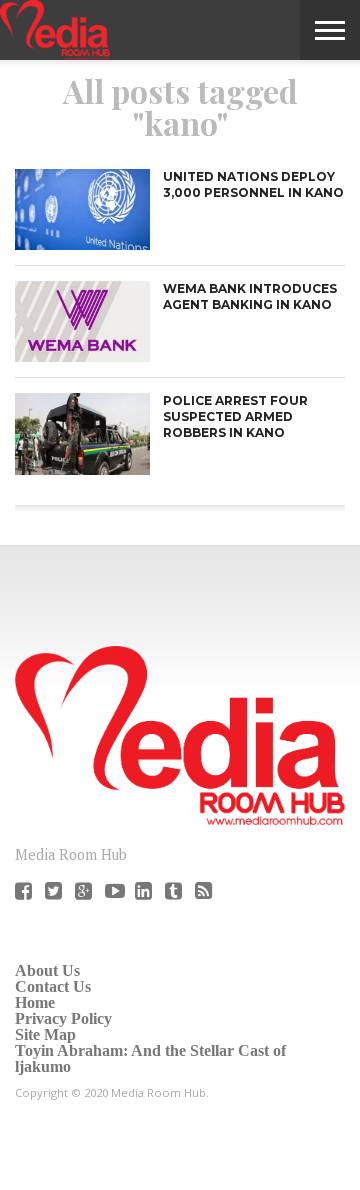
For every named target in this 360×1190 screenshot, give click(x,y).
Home (35, 1002)
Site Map (45, 1034)
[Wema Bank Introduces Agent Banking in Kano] (82, 356)
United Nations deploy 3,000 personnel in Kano (253, 184)
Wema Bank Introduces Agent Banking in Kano (250, 296)
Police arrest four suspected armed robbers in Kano (235, 416)
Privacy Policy (63, 1018)
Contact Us (53, 986)
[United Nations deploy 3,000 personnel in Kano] (82, 244)
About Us (47, 970)
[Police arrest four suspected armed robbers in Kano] (82, 469)
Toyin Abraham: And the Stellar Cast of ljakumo (150, 1058)
